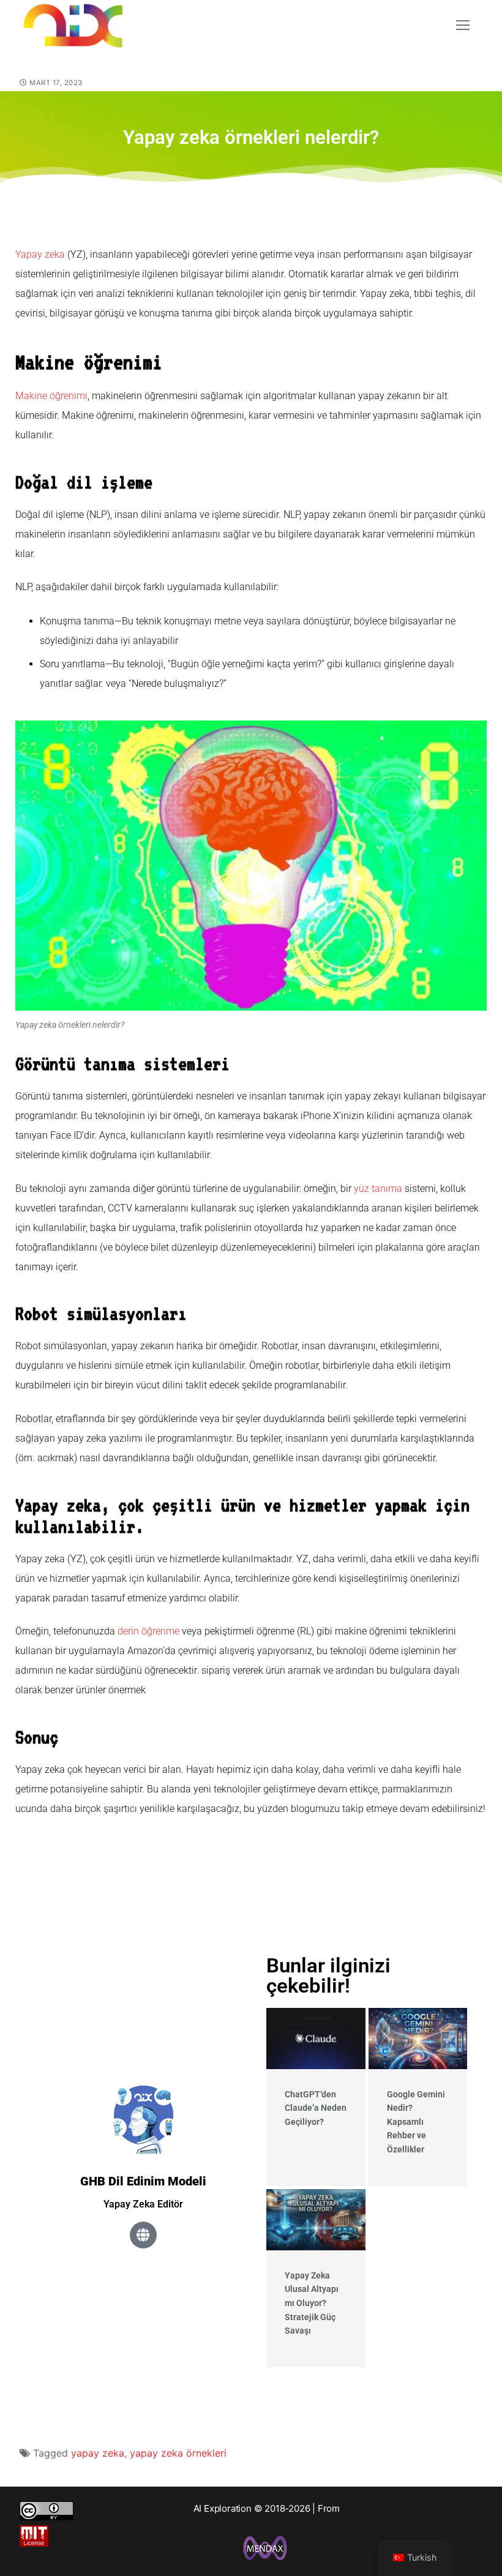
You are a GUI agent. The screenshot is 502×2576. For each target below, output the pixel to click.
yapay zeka (98, 2453)
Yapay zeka (40, 254)
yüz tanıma (378, 1189)
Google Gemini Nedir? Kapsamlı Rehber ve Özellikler (416, 2122)
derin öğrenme (148, 1631)
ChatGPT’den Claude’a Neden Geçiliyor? (316, 2108)
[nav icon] (463, 25)
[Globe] (143, 2235)
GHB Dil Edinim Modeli (143, 2181)
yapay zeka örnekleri (178, 2453)
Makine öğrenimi (51, 396)
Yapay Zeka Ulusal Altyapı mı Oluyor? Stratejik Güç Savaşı (312, 2303)
